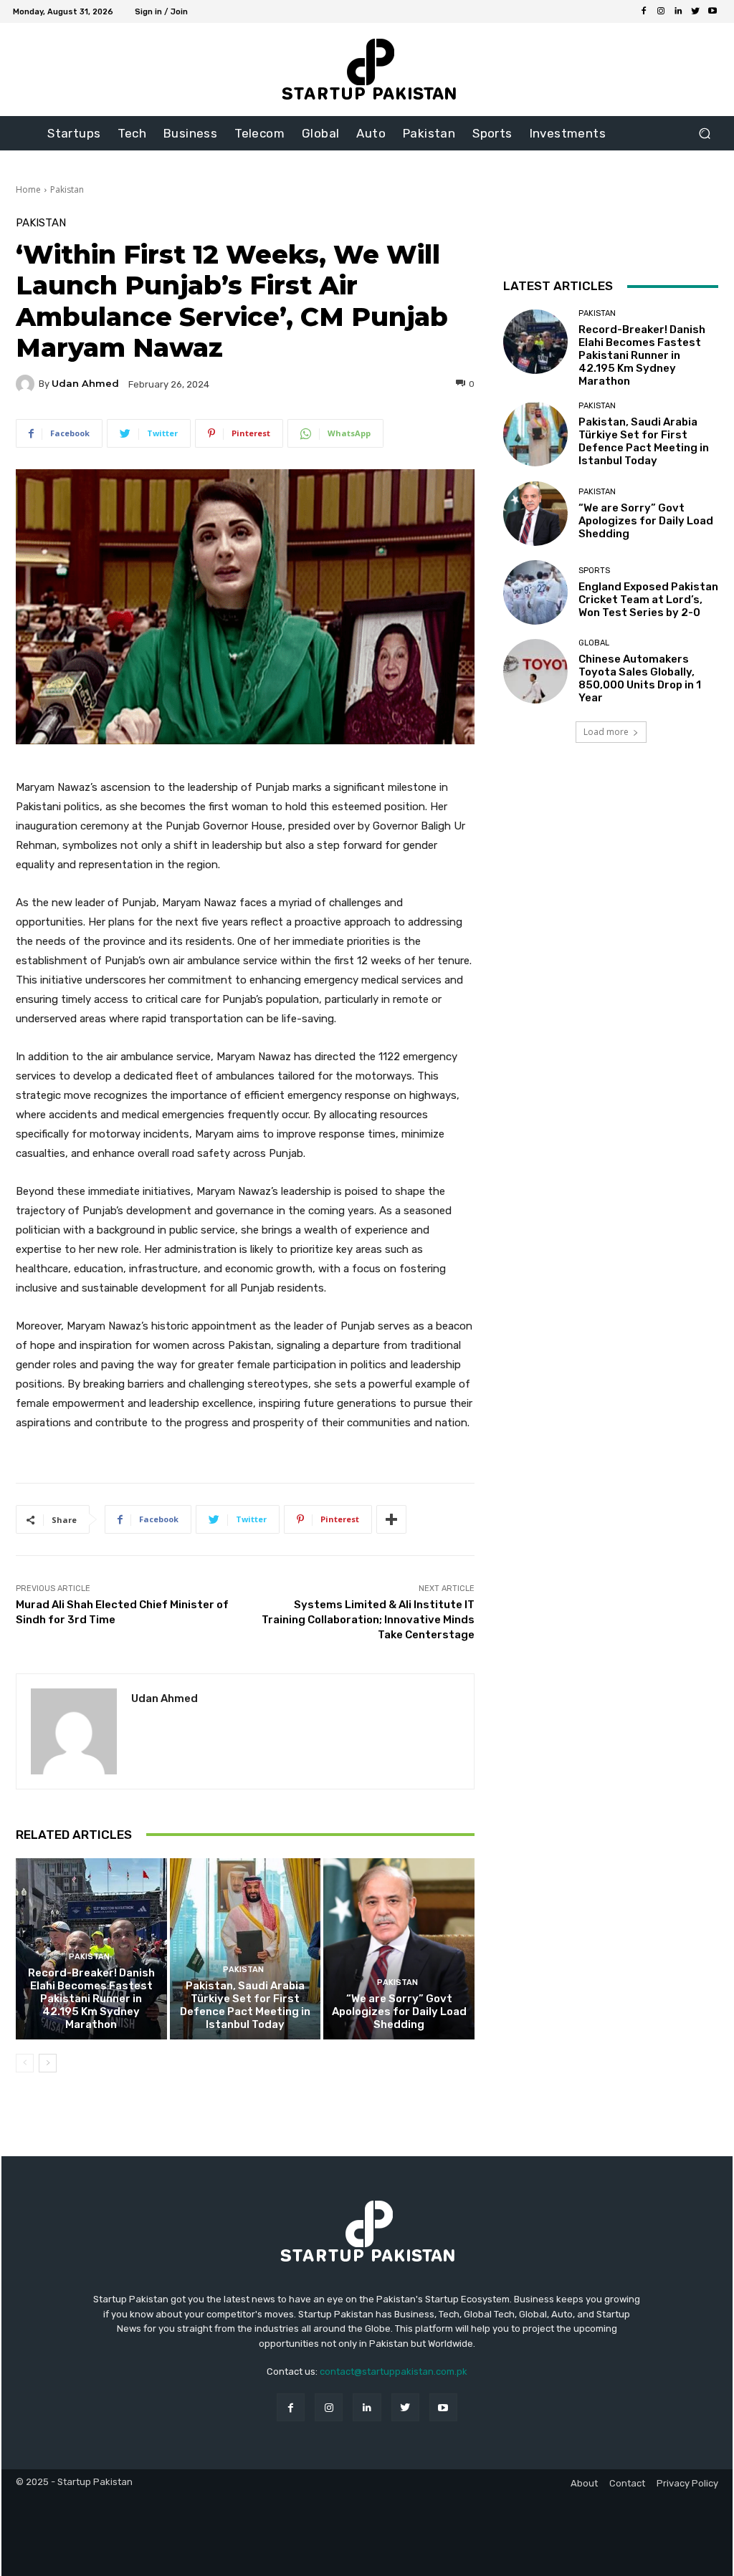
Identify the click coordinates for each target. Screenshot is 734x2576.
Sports (594, 571)
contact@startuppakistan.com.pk (394, 2371)
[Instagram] (661, 11)
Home (28, 189)
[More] (391, 1519)
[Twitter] (695, 11)
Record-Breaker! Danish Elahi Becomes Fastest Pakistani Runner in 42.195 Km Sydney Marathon (91, 1999)
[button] (704, 134)
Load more (606, 732)
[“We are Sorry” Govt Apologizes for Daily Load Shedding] (399, 1949)
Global (594, 643)
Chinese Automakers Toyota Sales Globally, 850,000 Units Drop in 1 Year (640, 678)
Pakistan (67, 189)
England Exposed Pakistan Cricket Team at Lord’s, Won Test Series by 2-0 (648, 600)
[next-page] (48, 2063)
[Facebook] (644, 11)
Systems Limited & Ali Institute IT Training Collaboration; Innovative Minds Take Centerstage (368, 1620)
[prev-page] (25, 2063)
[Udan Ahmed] (27, 384)
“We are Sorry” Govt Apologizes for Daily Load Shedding (399, 2012)
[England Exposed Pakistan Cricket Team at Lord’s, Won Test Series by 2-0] (535, 592)
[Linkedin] (678, 11)
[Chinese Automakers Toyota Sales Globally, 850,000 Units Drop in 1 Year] (535, 671)
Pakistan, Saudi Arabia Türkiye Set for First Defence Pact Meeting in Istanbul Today (245, 2005)
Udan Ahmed (85, 384)
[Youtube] (712, 11)
